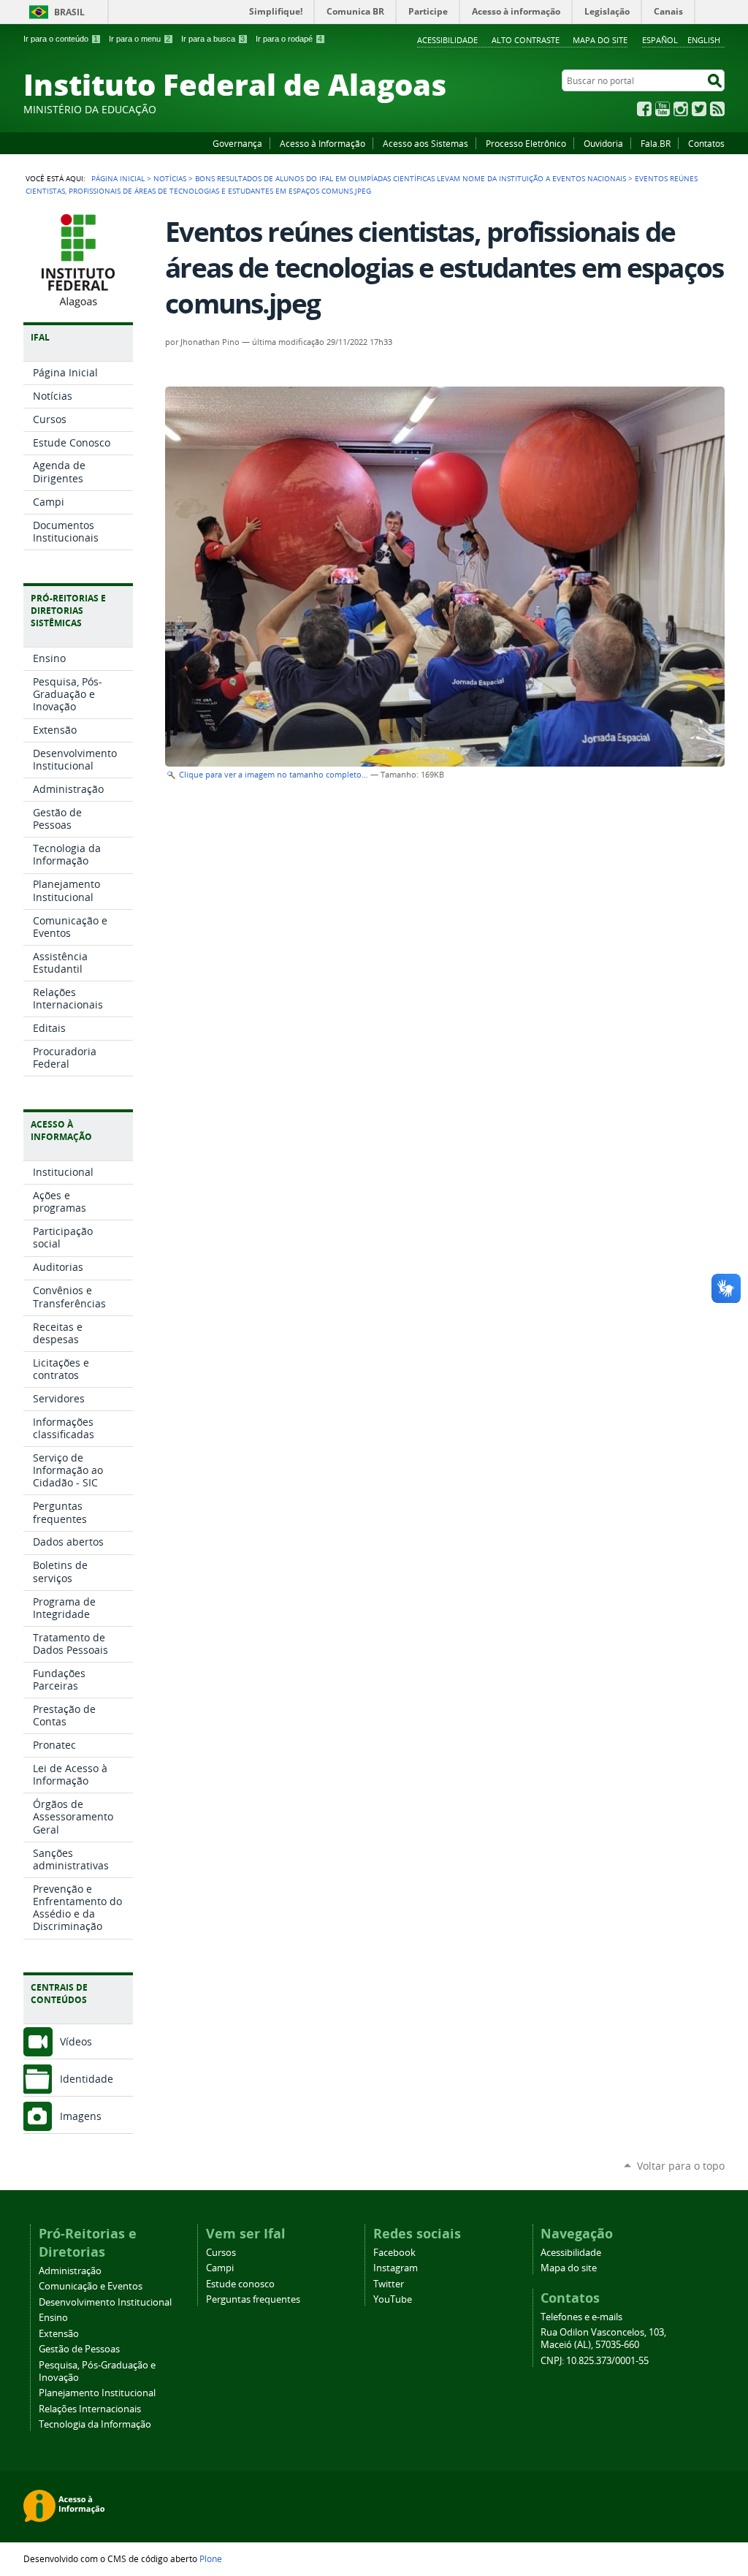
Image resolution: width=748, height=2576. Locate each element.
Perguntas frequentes (253, 2299)
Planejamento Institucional (97, 2393)
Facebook (644, 109)
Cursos (221, 2253)
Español (660, 40)
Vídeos (76, 2041)
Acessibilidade (447, 40)
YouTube (663, 109)
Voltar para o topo (681, 2166)
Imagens (81, 2116)
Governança (237, 143)
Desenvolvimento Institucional (105, 2302)
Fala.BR (656, 143)
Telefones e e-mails (581, 2317)
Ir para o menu (140, 39)
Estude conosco (240, 2284)
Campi (220, 2268)
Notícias (170, 178)
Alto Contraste (526, 40)
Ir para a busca (213, 39)
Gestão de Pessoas (79, 2349)
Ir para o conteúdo (61, 39)
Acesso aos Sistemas (425, 143)
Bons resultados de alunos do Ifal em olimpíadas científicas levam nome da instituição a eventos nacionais (411, 178)
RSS (717, 109)
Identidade (87, 2079)
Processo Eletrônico (526, 143)
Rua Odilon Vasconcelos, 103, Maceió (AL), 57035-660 (603, 2338)
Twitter (699, 109)
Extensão (59, 2334)
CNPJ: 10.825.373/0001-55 (595, 2361)
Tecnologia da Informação (95, 2424)
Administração (70, 2271)
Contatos (706, 143)
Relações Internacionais (90, 2409)
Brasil (69, 12)
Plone (211, 2558)
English (704, 40)
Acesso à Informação (323, 143)
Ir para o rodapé (289, 39)
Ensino (53, 2318)
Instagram (681, 109)
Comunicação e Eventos (91, 2286)
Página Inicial (118, 178)
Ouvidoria (603, 143)
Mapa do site (600, 40)
